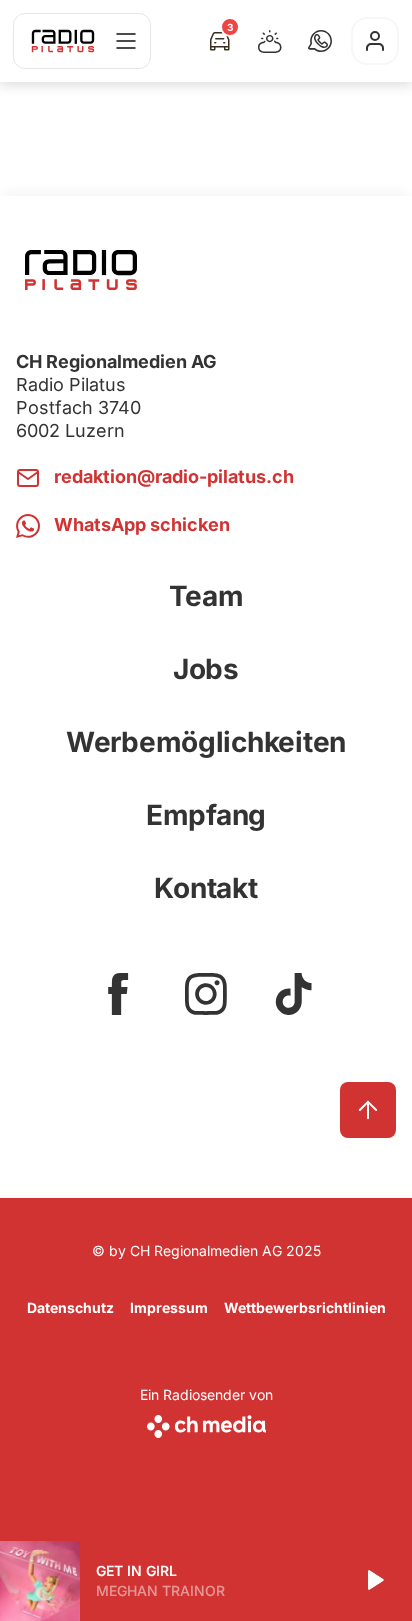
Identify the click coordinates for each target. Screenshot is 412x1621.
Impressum (169, 1307)
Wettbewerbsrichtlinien (305, 1307)
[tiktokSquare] (294, 994)
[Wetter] (270, 41)
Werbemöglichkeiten (206, 742)
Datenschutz (70, 1307)
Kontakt (205, 888)
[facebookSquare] (118, 994)
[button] (320, 41)
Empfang (206, 815)
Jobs (206, 669)
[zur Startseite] (63, 41)
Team (206, 596)
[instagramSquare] (206, 994)
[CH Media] (206, 1422)
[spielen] (374, 1581)
